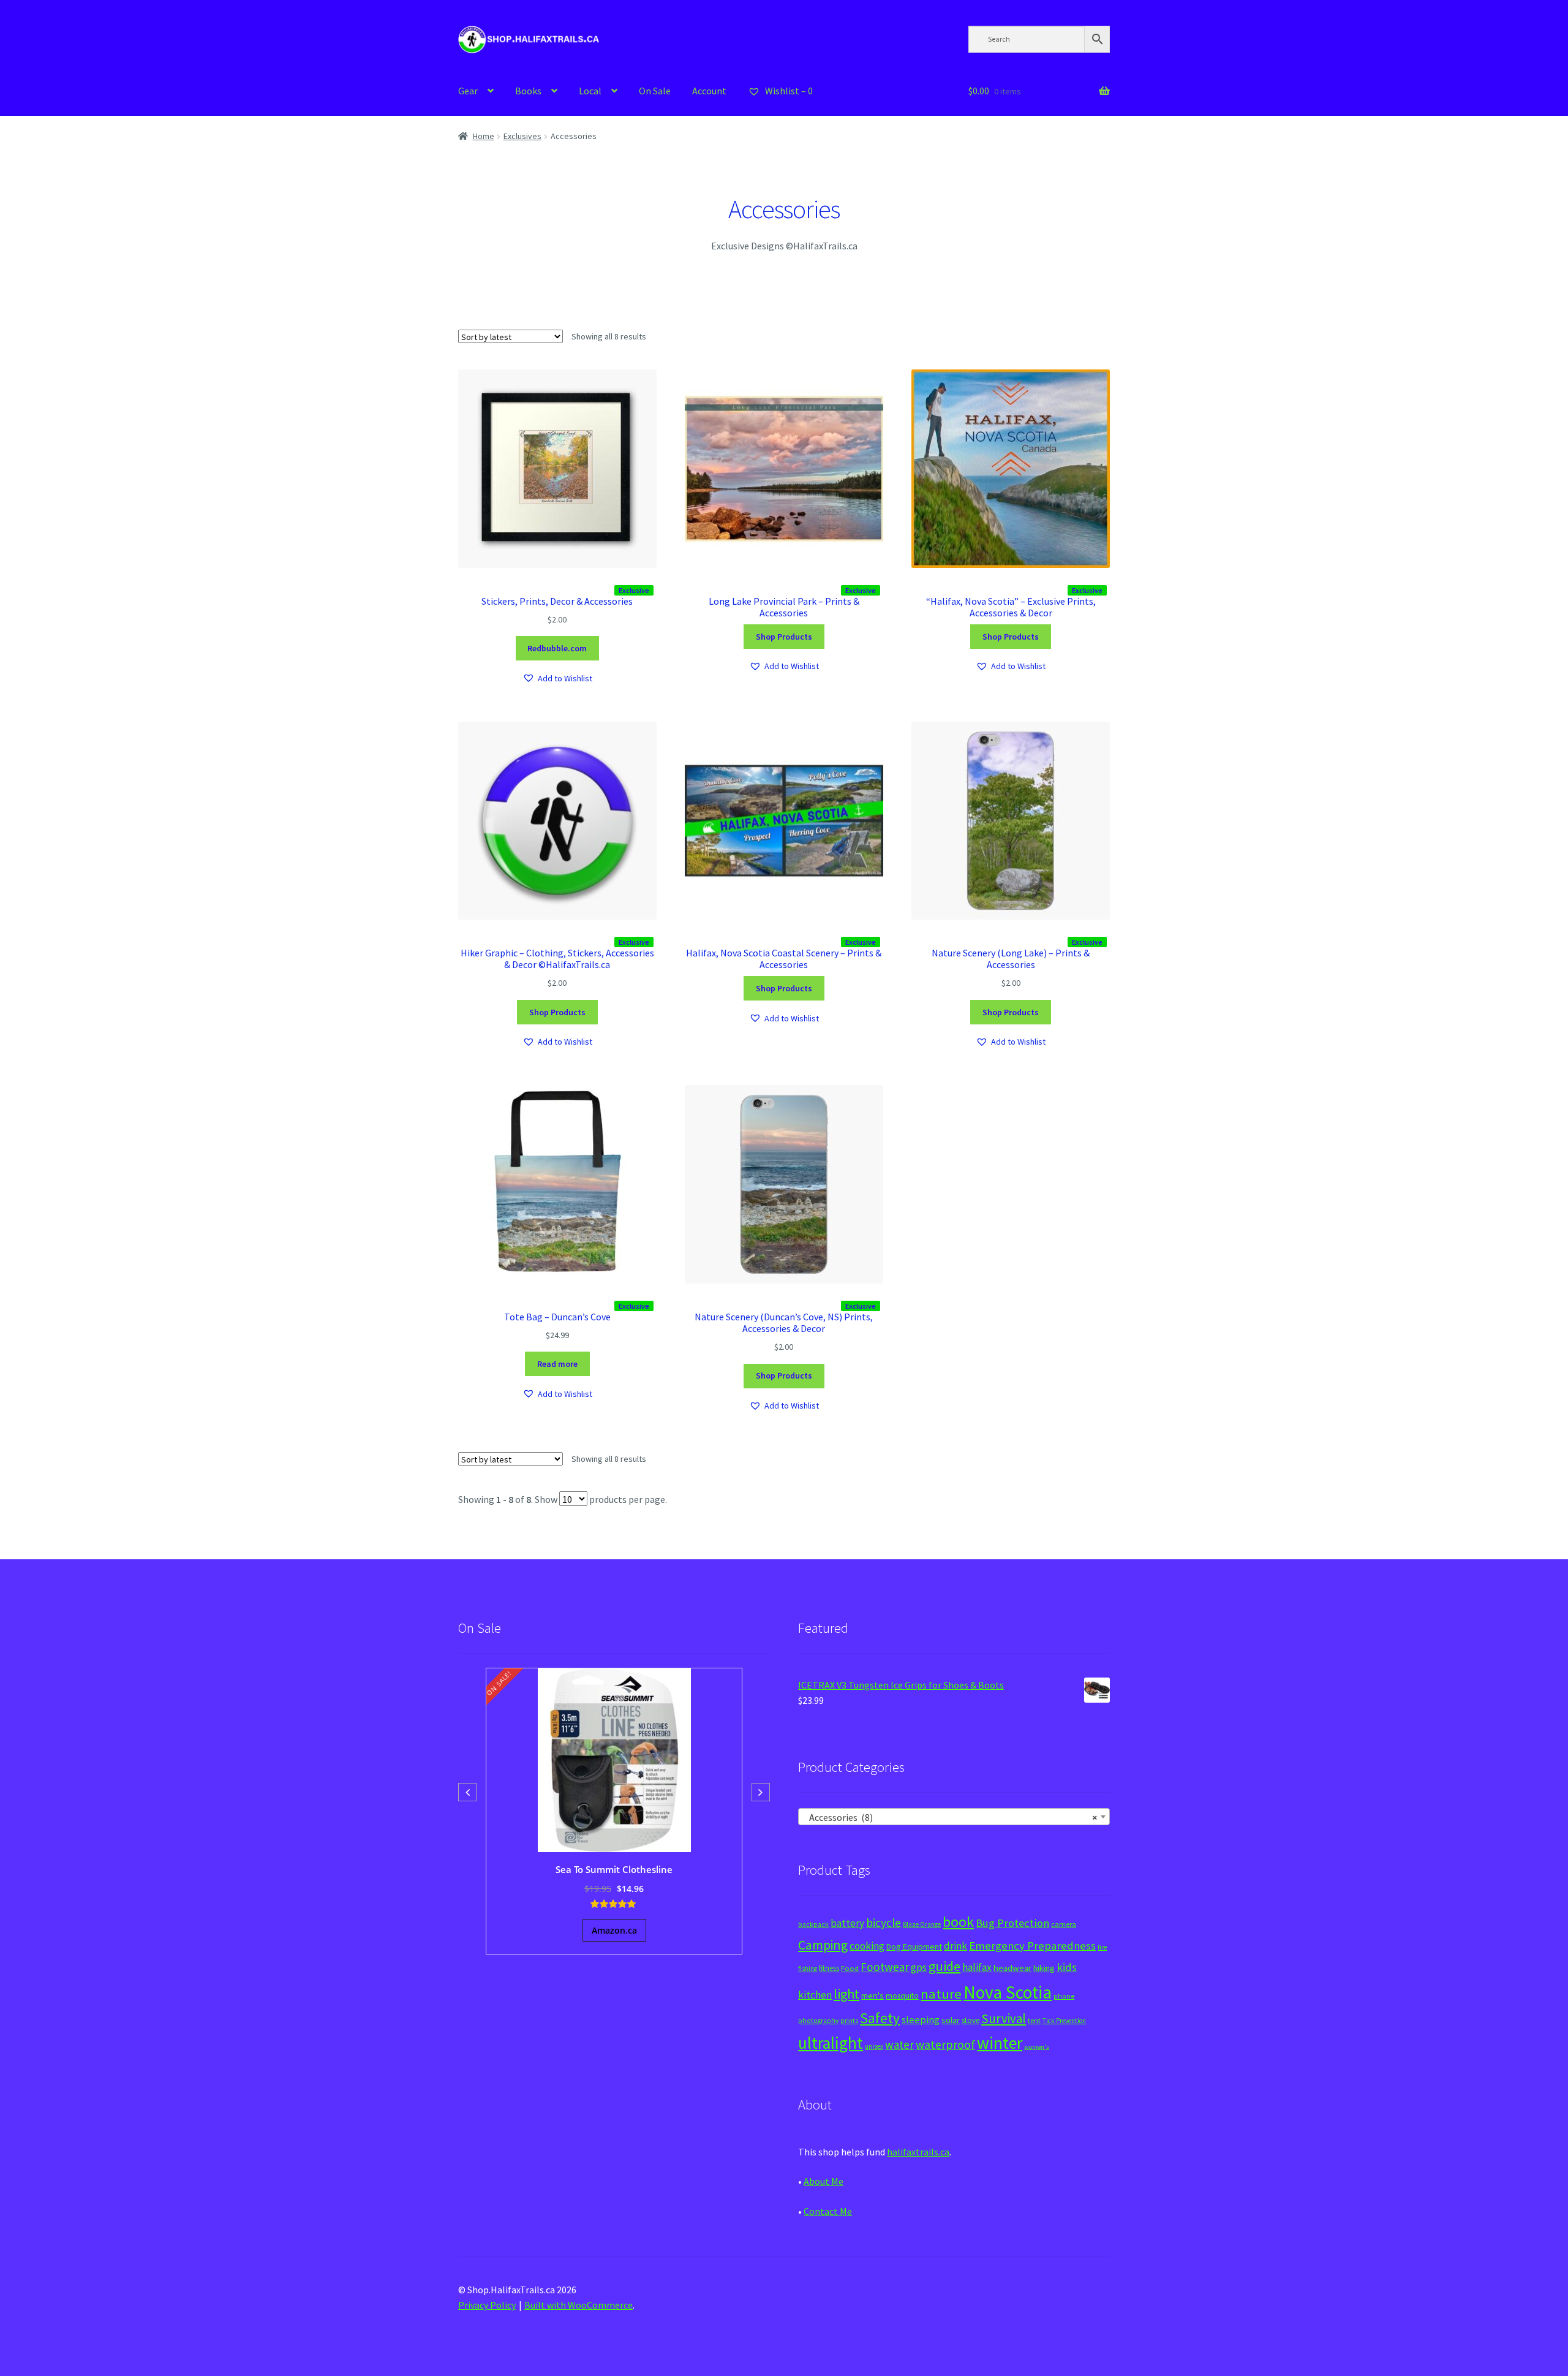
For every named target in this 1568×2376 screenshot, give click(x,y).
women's (1037, 2047)
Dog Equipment (914, 1947)
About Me (824, 2181)
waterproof (945, 2044)
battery (847, 1923)
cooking (867, 1946)
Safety (880, 2018)
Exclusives (522, 136)
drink (956, 1946)
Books (528, 91)
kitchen (815, 1995)
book (958, 1922)
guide (944, 1966)
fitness (829, 1968)
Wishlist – (788, 91)
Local (590, 91)
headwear (1012, 1968)
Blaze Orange (922, 1924)
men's (873, 1995)
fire (1102, 1947)
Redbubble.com (557, 648)
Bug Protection (1012, 1923)
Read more (557, 1364)
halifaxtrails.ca (918, 2152)
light (846, 1994)
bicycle (884, 1923)
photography (818, 2021)
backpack (813, 1924)
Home (484, 136)
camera (1064, 1924)
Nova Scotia (1008, 1992)
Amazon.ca (614, 1930)
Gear (468, 91)
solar (951, 2020)
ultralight (831, 2043)
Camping (823, 1945)
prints (849, 2021)
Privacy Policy (487, 2305)
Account (709, 91)
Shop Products (784, 637)
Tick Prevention (1064, 2021)
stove (971, 2020)
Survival (1004, 2018)
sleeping (921, 2020)
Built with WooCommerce (579, 2305)
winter (1000, 2043)
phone (1064, 1996)
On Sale (655, 91)
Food (850, 1968)
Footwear (885, 1967)
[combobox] (954, 1817)
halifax (977, 1967)
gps (919, 1967)
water (899, 2045)
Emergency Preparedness (1032, 1946)
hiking (1044, 1968)
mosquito (902, 1996)
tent (1034, 2020)
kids (1067, 1967)
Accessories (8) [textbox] (950, 1817)
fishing (808, 1969)
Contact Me (828, 2211)
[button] (557, 679)
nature (941, 1994)
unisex (874, 2046)
